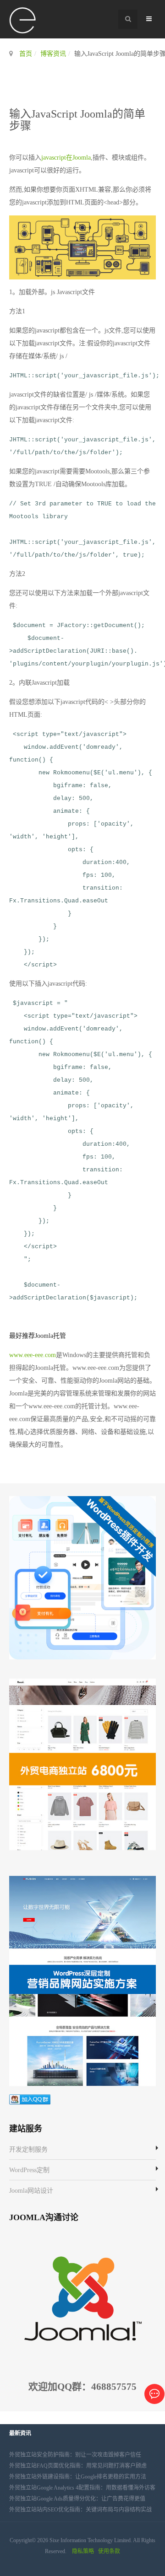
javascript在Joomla (66, 158)
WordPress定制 (29, 2170)
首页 (26, 54)
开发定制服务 (28, 2149)
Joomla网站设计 (31, 2191)
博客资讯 (53, 54)
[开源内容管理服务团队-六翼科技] (23, 21)
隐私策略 (83, 2551)
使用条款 (109, 2551)
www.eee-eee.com (33, 1355)
